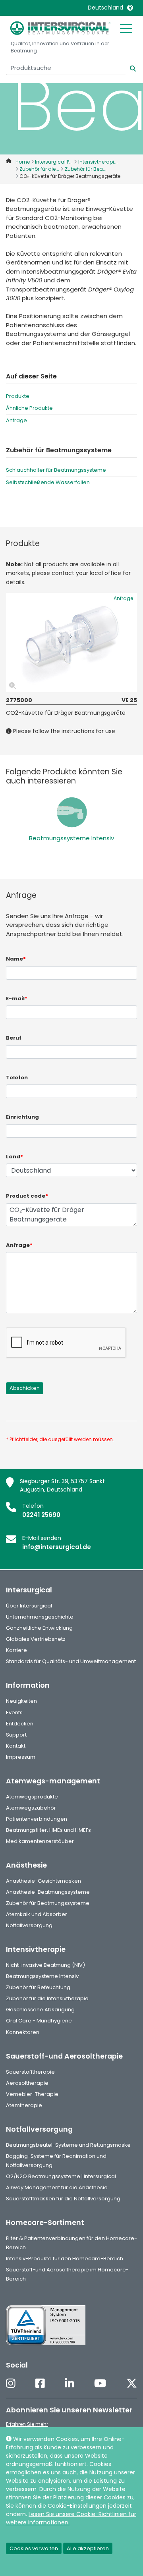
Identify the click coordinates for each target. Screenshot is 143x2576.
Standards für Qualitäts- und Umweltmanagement (71, 1661)
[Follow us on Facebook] (40, 2384)
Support (16, 1735)
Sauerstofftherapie (30, 2072)
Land (14, 1157)
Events (14, 1713)
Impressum (21, 1757)
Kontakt (16, 1746)
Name (16, 959)
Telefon (17, 1078)
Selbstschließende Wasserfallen (48, 482)
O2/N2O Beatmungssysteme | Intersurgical (61, 2176)
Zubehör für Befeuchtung (38, 1987)
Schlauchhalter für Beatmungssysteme (56, 470)
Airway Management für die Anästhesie (57, 2187)
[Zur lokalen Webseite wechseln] (130, 8)
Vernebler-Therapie (32, 2094)
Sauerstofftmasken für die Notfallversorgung (63, 2199)
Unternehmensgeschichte (40, 1617)
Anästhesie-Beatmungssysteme (48, 1892)
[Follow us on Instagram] (11, 2384)
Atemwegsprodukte (32, 1797)
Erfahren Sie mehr (27, 2424)
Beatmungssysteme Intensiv (71, 838)
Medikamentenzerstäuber (40, 1841)
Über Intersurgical (29, 1606)
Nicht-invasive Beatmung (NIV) (45, 1965)
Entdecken (20, 1724)
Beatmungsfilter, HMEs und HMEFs (48, 1830)
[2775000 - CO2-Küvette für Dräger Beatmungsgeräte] (71, 643)
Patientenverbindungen (37, 1819)
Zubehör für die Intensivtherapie (47, 1998)
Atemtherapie (24, 2105)
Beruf (14, 1038)
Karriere (16, 1650)
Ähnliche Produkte (29, 408)
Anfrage (16, 420)
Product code (27, 1196)
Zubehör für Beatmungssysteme (48, 1903)
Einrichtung (22, 1117)
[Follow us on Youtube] (100, 2384)
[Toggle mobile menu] (126, 28)
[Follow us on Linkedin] (70, 2384)
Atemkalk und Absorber (37, 1914)
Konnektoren (23, 2032)
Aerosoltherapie (27, 2083)
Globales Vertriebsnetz (36, 1639)
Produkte (18, 396)
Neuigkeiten (21, 1701)
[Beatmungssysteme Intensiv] (72, 812)
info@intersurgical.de (57, 1547)
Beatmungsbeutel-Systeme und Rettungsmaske (68, 2145)
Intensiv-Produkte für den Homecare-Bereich (65, 2259)
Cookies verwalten (34, 2548)
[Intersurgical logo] (60, 28)
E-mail (17, 999)
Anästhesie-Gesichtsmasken (43, 1881)
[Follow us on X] (132, 2384)
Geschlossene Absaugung (40, 2010)
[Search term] (128, 68)
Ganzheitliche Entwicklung (39, 1628)
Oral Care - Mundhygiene (39, 2021)
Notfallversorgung (29, 1925)
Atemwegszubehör (31, 1808)
